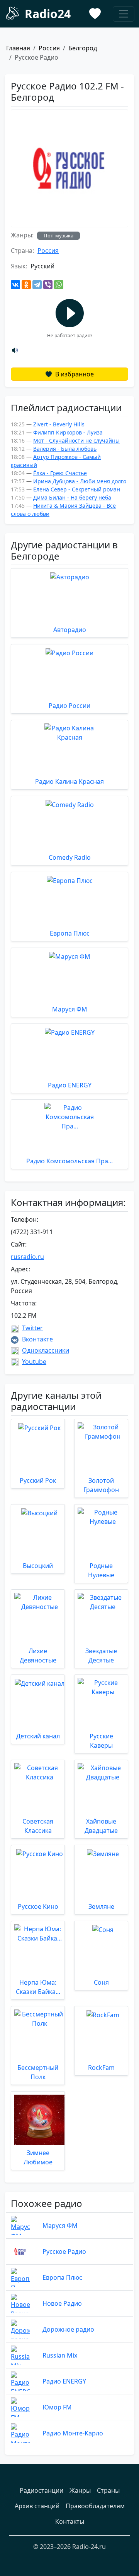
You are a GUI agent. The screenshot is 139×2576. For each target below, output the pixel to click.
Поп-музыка (58, 235)
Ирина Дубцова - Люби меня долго (80, 481)
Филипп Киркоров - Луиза (68, 432)
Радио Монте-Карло (73, 2433)
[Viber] (48, 285)
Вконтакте (37, 1339)
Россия (49, 48)
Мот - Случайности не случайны (76, 440)
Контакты (70, 2521)
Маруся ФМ (60, 2226)
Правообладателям (95, 2506)
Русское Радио (64, 2251)
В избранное (74, 374)
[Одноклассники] (26, 285)
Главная (18, 48)
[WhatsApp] (59, 285)
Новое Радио (62, 2303)
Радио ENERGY (64, 2381)
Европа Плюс (62, 2277)
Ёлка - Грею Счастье (60, 473)
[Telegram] (37, 285)
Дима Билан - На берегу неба (72, 497)
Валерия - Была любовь (65, 449)
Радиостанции (42, 2490)
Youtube (34, 1362)
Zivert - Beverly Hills (59, 424)
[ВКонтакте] (15, 285)
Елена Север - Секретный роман (77, 489)
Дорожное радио (68, 2329)
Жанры (80, 2490)
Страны (108, 2490)
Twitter (32, 1328)
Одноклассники (46, 1350)
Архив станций (37, 2506)
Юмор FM (57, 2407)
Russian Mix (60, 2355)
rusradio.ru (27, 1257)
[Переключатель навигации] (124, 14)
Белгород (83, 48)
